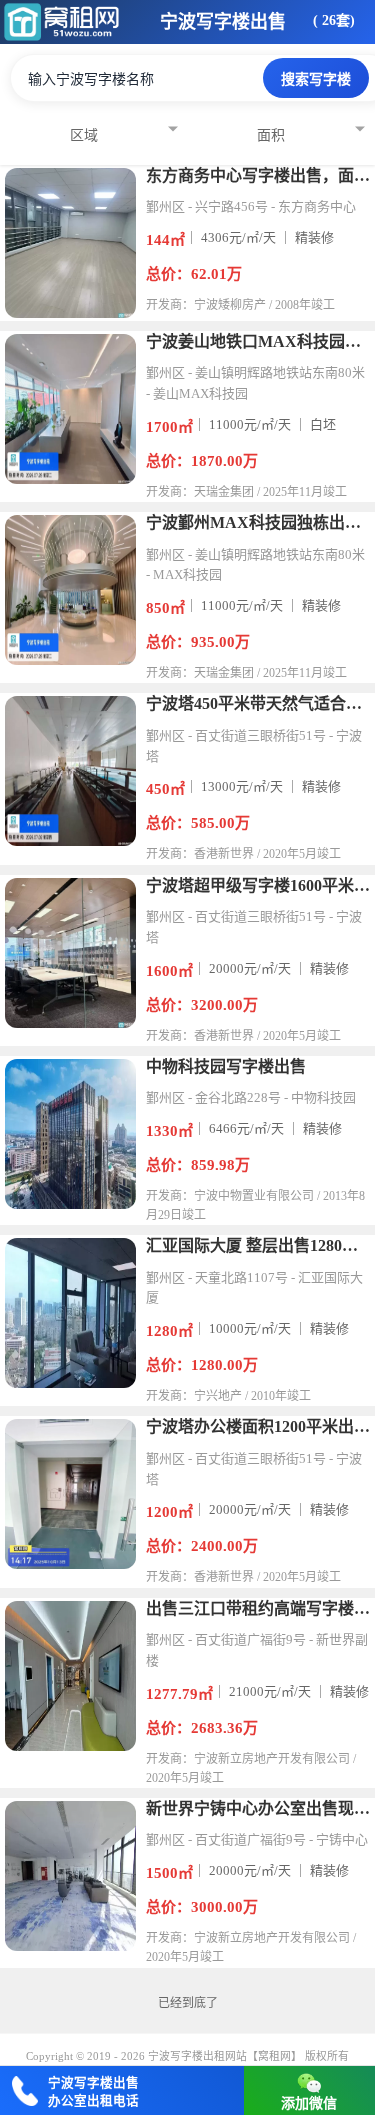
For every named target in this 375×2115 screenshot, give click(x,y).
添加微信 (309, 2103)
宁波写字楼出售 (223, 22)
